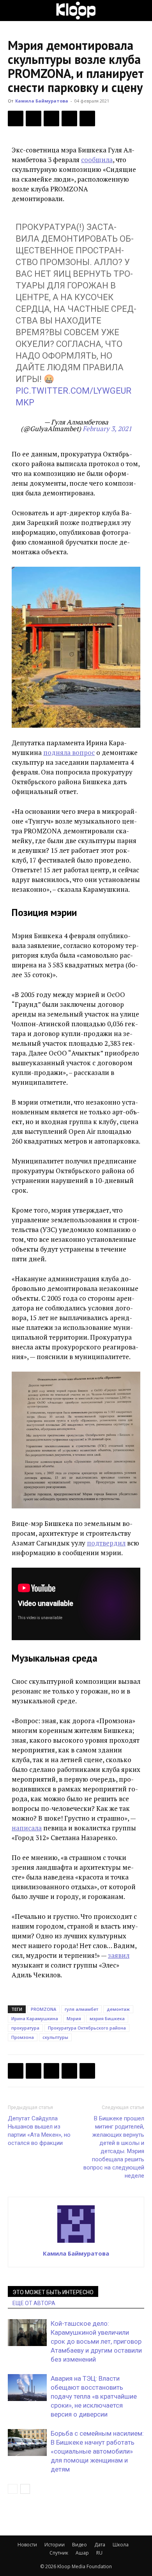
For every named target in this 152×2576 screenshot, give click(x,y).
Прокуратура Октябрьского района (87, 2028)
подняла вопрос (69, 752)
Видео (80, 2545)
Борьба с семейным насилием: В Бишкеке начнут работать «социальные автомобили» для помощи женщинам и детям (97, 2451)
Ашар (82, 2553)
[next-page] (25, 2489)
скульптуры (55, 2037)
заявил (119, 1955)
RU (99, 2553)
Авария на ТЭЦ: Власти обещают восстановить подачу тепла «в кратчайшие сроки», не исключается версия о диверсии (94, 2396)
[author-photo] (76, 2242)
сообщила (97, 160)
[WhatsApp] (87, 118)
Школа (121, 2545)
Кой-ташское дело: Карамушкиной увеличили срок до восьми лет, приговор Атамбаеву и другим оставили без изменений (96, 2341)
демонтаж (118, 2009)
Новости (27, 2545)
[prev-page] (13, 2489)
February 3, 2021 (107, 429)
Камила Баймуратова (42, 101)
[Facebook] (16, 118)
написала (27, 1828)
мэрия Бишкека (107, 2018)
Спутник (59, 2553)
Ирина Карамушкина (35, 2018)
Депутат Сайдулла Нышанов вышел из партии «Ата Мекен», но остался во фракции (39, 2131)
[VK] (51, 118)
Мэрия (74, 2018)
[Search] (141, 11)
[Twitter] (34, 118)
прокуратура (25, 2028)
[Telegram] (69, 118)
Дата (100, 2545)
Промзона (23, 2037)
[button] (13, 11)
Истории (55, 2545)
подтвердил (106, 1543)
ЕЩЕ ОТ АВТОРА (34, 2303)
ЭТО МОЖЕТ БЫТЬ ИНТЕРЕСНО (53, 2292)
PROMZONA (43, 2009)
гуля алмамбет (81, 2009)
